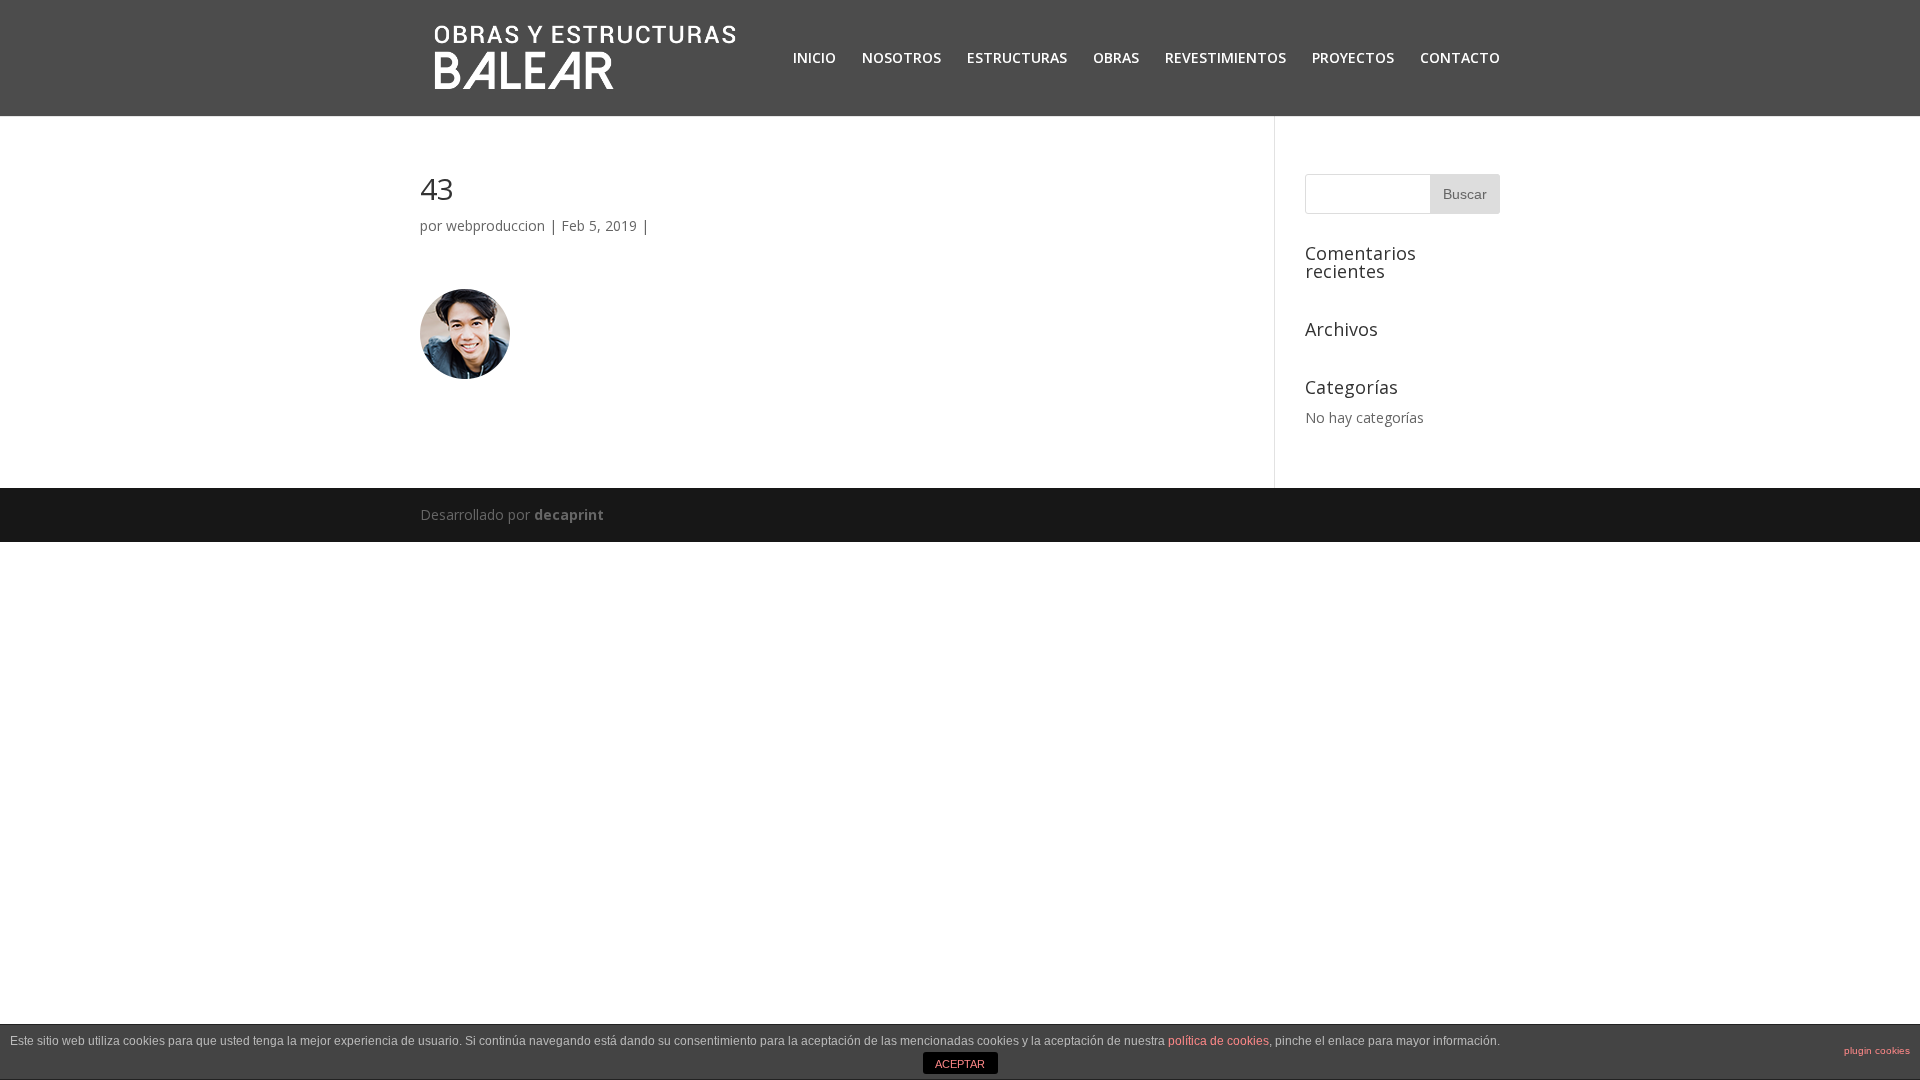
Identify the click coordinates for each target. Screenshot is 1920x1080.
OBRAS (1116, 59)
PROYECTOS (1353, 59)
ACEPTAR (960, 1064)
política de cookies (1218, 1041)
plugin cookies (1877, 1050)
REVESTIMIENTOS (1225, 59)
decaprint (569, 514)
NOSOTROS (901, 59)
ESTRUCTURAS (1017, 59)
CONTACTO (1460, 59)
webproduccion (495, 225)
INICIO (814, 59)
